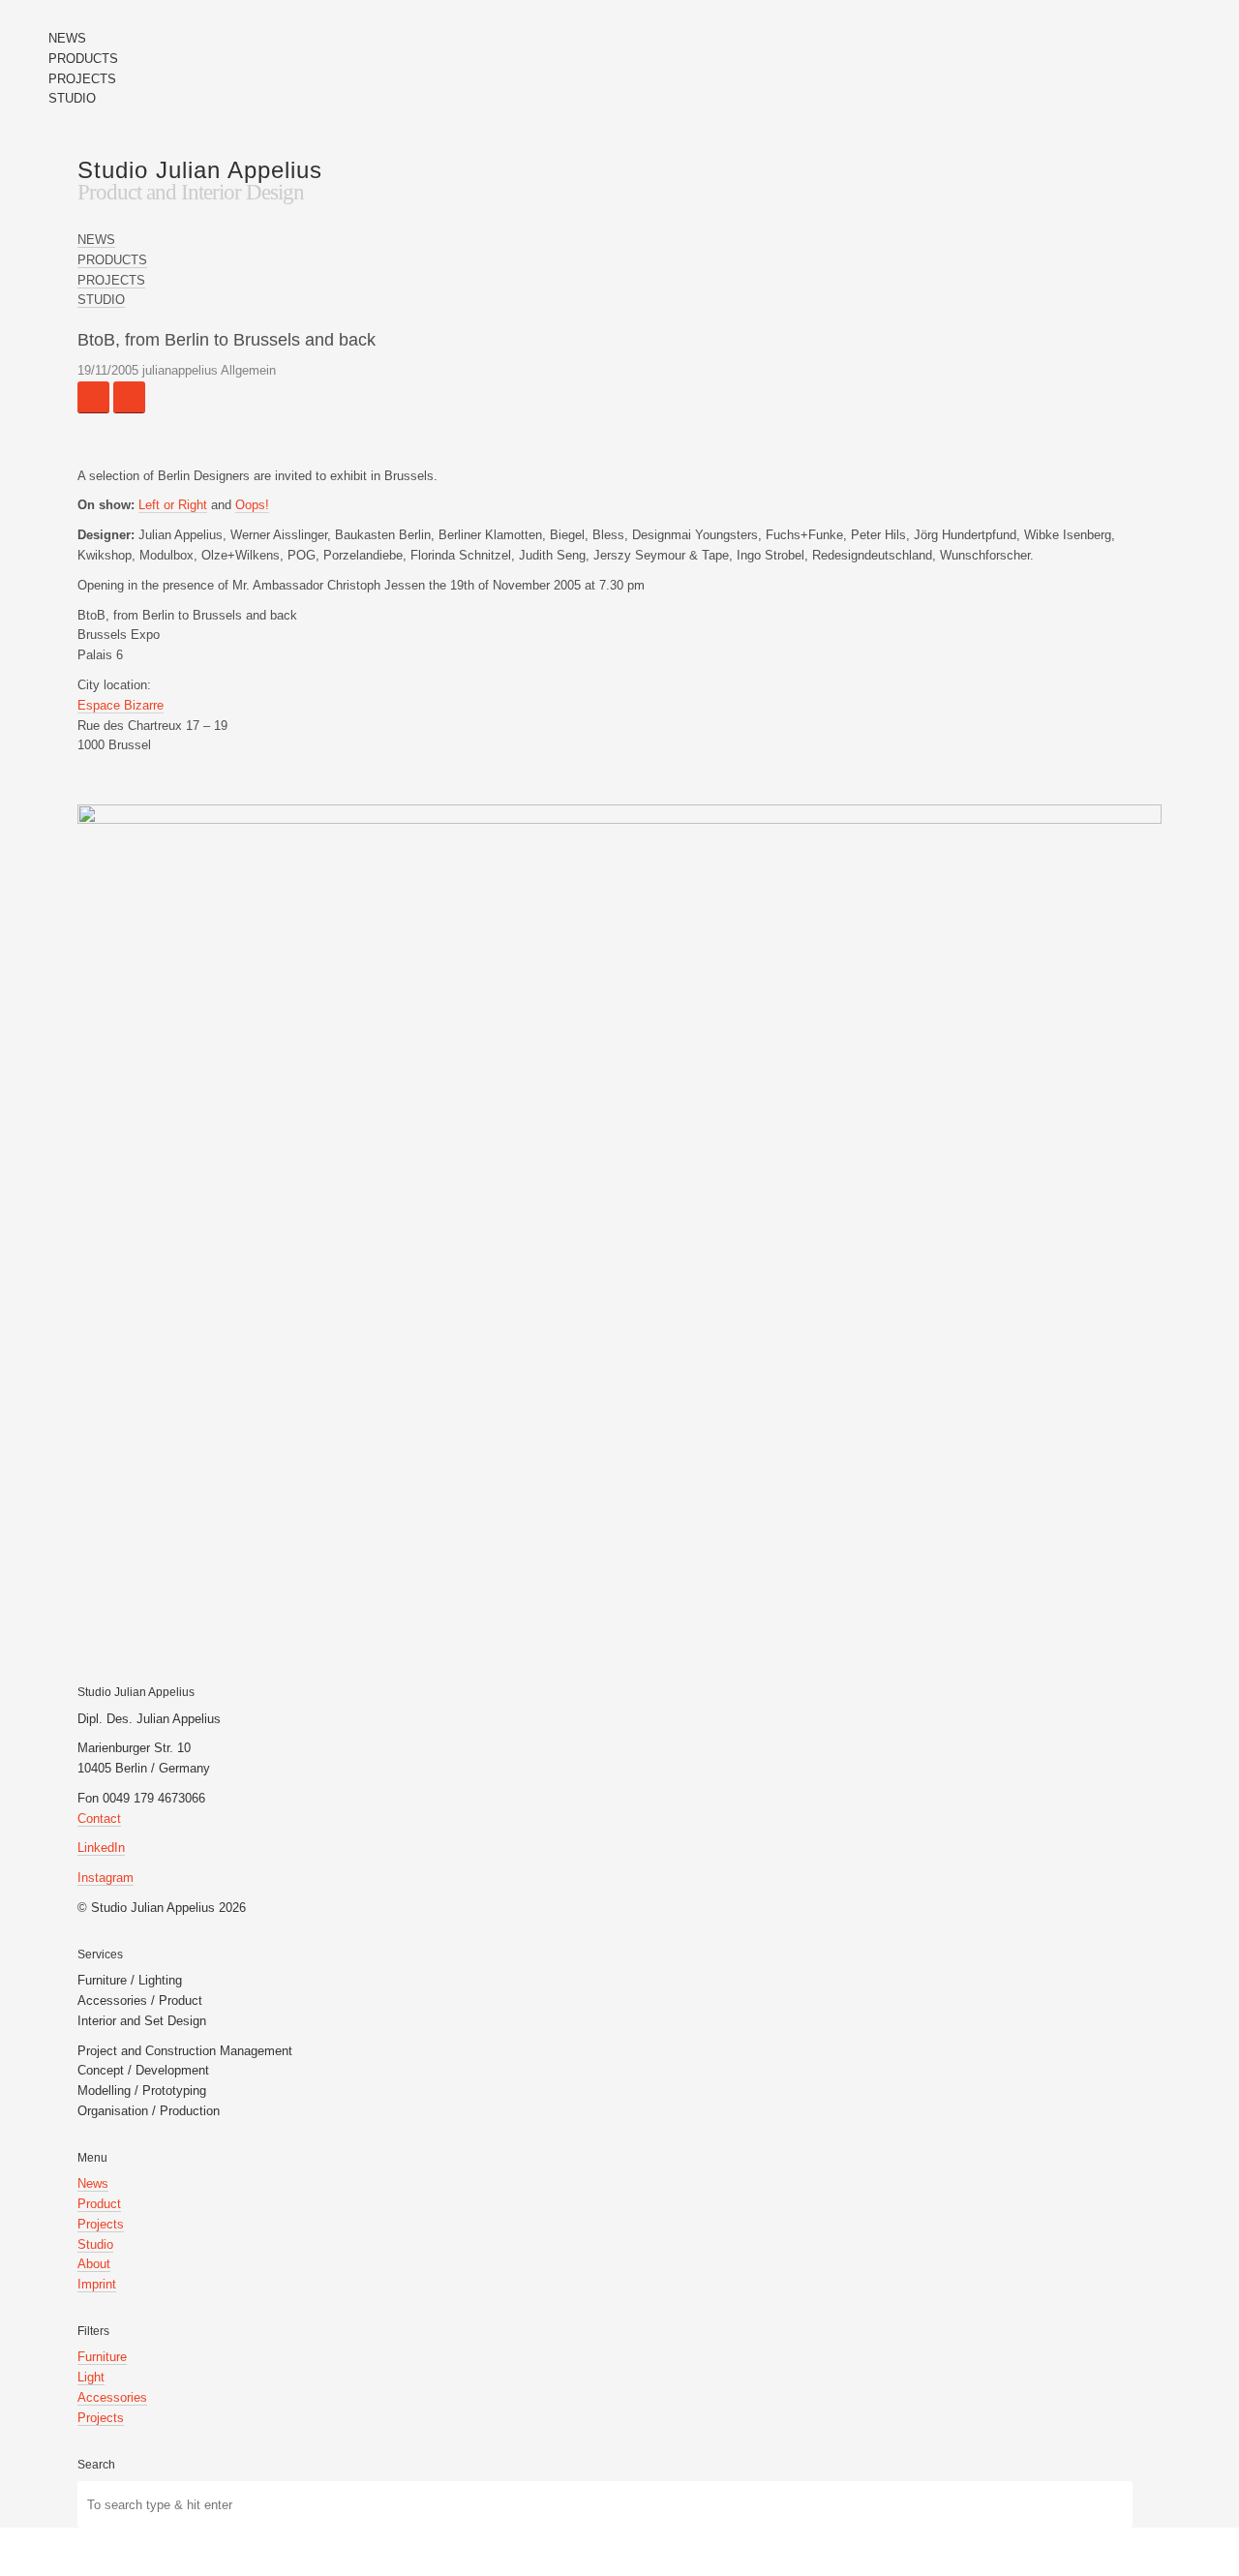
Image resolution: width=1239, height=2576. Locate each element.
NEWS (67, 38)
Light (91, 2377)
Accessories (112, 2397)
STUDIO (72, 98)
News (93, 2183)
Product (99, 2204)
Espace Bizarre (121, 705)
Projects (101, 2224)
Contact (99, 1818)
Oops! (252, 505)
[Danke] (129, 397)
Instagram (106, 1878)
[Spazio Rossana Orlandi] (93, 397)
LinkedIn (101, 1848)
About (94, 2264)
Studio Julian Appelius (200, 170)
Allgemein (248, 370)
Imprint (97, 2284)
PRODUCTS (83, 59)
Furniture (102, 2357)
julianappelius (180, 370)
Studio (95, 2244)
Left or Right (173, 505)
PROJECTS (82, 79)
